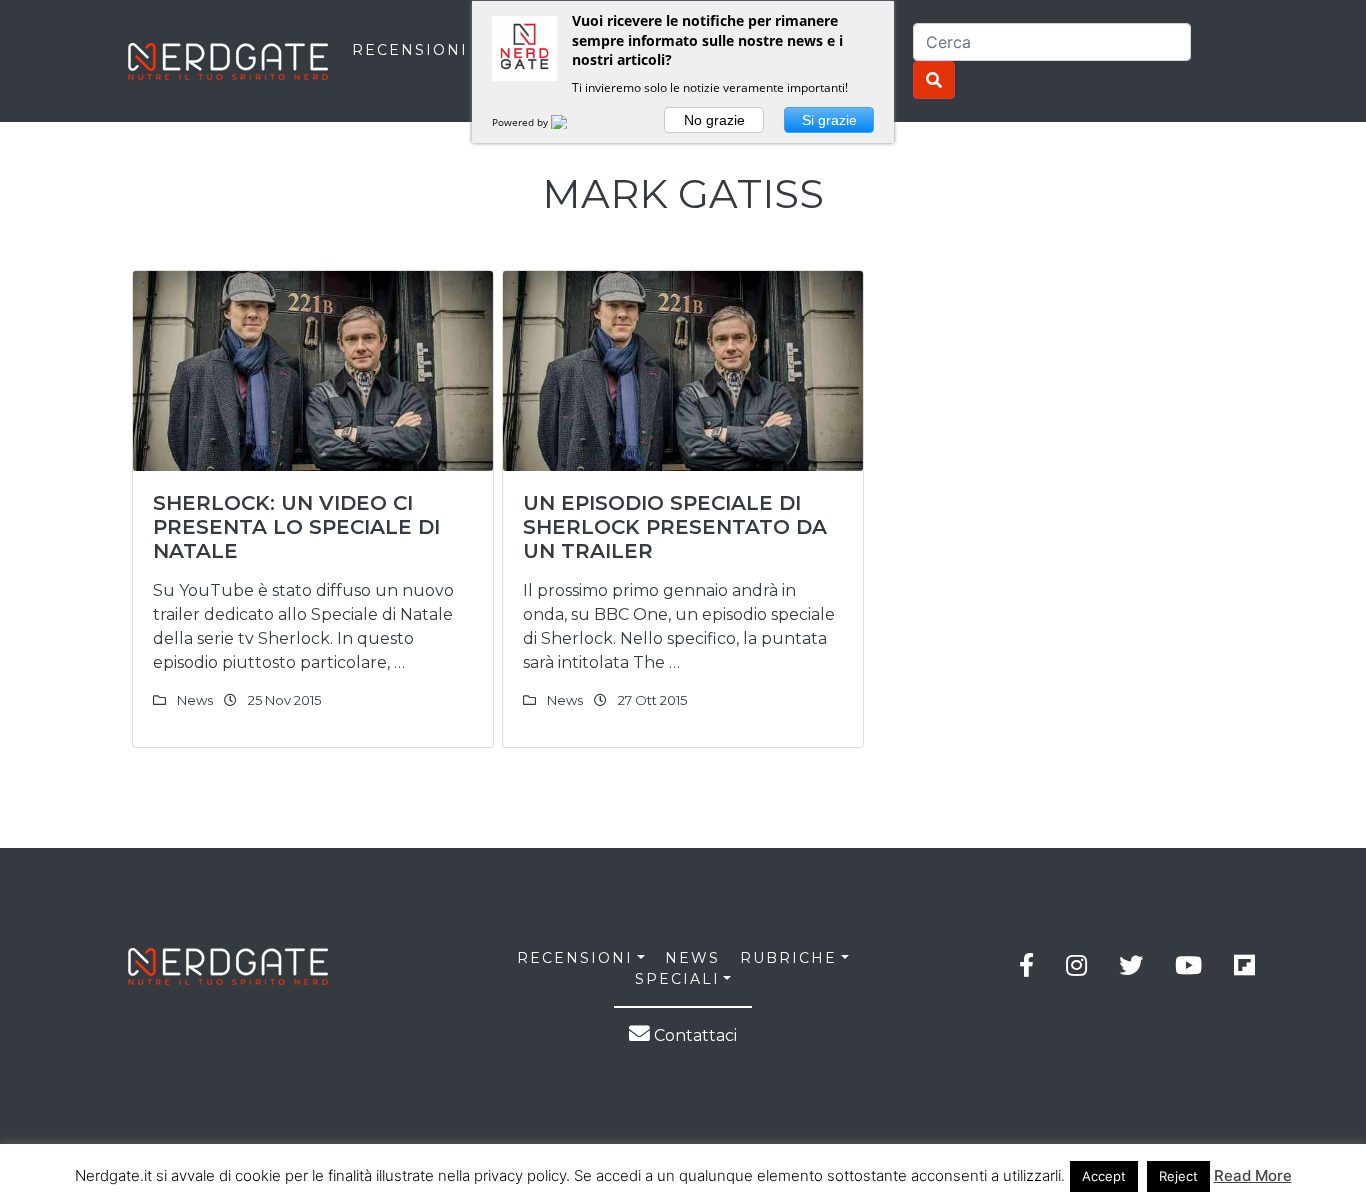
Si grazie (829, 120)
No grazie (714, 120)
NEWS (692, 958)
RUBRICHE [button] (788, 958)
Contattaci (693, 1035)
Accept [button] (1104, 1176)
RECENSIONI (410, 50)
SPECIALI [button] (677, 979)
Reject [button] (1178, 1176)
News (195, 700)
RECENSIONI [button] (575, 958)
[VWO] (571, 122)
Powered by (521, 122)
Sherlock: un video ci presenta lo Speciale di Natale (296, 527)
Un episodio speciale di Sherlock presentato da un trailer (675, 527)
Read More (1253, 1175)
